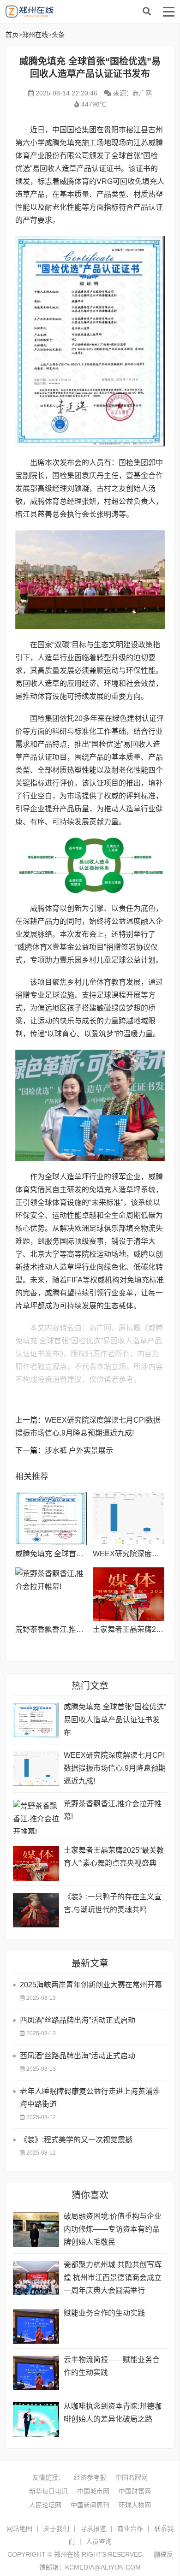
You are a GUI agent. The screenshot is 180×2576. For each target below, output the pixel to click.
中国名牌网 (132, 2477)
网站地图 (19, 2529)
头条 (58, 35)
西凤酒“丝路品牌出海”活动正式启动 (78, 2020)
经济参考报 (90, 2477)
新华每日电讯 (48, 2491)
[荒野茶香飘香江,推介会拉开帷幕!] (51, 1594)
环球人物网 (135, 2505)
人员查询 (99, 2541)
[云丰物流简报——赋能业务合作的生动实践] (36, 2373)
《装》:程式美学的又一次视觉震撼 (76, 2140)
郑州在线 (75, 12)
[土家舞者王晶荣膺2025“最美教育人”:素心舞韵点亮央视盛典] (129, 1594)
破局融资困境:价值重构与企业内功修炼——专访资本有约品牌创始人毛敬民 (113, 2229)
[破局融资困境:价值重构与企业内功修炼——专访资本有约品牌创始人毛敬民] (36, 2230)
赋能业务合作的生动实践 (104, 2313)
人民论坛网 (45, 2505)
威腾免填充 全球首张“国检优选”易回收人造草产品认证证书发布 (115, 1720)
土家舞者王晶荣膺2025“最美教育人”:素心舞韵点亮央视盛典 (114, 1857)
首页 (12, 35)
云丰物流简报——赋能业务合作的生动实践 (112, 2366)
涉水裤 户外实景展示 (79, 1450)
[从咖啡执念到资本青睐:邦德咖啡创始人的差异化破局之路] (36, 2419)
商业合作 (130, 2529)
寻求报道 (93, 2529)
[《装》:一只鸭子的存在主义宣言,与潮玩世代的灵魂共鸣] (36, 1910)
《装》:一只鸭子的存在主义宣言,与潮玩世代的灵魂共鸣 (113, 1903)
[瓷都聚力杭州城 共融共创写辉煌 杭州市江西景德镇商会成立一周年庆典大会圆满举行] (36, 2278)
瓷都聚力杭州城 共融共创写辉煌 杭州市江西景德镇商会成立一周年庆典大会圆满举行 (113, 2278)
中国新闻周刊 (90, 2505)
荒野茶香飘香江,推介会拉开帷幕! (69, 1629)
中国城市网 (93, 2491)
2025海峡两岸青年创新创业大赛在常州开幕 (91, 1985)
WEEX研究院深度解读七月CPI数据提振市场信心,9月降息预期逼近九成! (115, 1768)
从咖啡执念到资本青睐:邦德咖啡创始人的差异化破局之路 (113, 2413)
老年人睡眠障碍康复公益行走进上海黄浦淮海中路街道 (90, 2098)
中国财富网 (135, 2491)
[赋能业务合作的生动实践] (36, 2326)
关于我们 (56, 2529)
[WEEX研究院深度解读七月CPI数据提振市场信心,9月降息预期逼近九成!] (129, 1518)
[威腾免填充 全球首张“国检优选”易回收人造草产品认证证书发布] (51, 1518)
